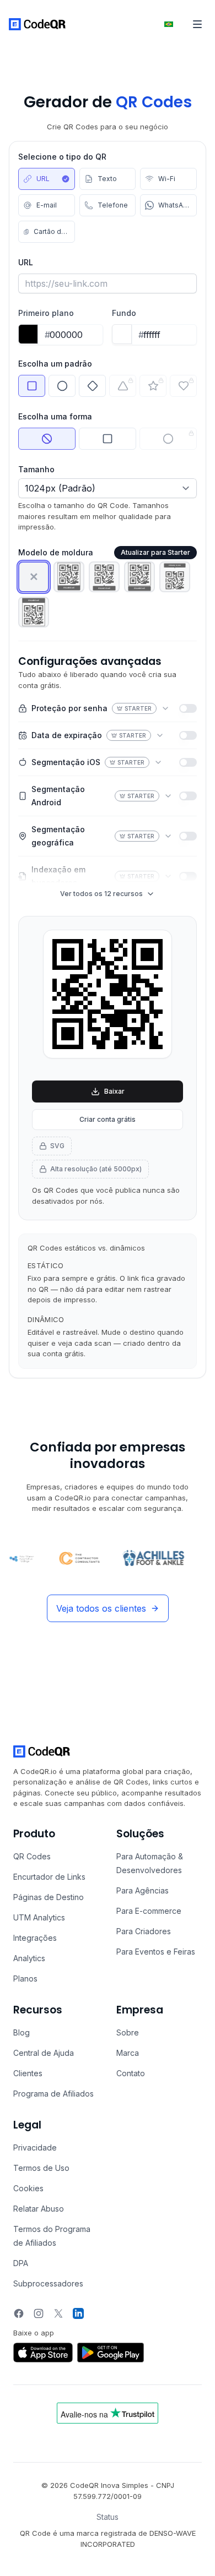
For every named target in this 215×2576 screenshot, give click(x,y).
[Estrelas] (153, 386)
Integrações (35, 1938)
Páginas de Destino (49, 1897)
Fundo (124, 313)
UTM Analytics (39, 1917)
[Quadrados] (32, 386)
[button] (34, 577)
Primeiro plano (46, 313)
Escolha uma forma (55, 416)
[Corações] (183, 386)
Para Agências (143, 1890)
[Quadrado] (108, 439)
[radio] (47, 179)
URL (26, 262)
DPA (21, 2263)
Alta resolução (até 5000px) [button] (96, 1169)
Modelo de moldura (56, 552)
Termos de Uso (41, 2168)
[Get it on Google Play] (111, 2353)
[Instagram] (39, 2313)
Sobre (128, 2032)
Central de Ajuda (44, 2053)
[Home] (37, 24)
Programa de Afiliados (53, 2094)
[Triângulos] (123, 386)
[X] (58, 2313)
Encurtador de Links (49, 1877)
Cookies (28, 2188)
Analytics (29, 1958)
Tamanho (36, 469)
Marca (128, 2053)
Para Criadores (144, 1931)
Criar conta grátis (108, 1119)
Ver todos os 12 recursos (101, 894)
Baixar (114, 1091)
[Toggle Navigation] (197, 24)
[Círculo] (168, 439)
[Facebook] (19, 2313)
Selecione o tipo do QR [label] (62, 157)
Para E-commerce (149, 1911)
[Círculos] (62, 386)
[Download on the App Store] (43, 2353)
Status (108, 2517)
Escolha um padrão (55, 364)
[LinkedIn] (78, 2313)
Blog (21, 2032)
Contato (131, 2073)
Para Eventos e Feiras (156, 1952)
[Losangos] (92, 386)
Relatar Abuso (39, 2209)
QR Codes (32, 1856)
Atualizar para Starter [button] (155, 552)
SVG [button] (57, 1146)
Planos (25, 1979)
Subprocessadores (48, 2283)
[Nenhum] (47, 439)
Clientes (28, 2073)
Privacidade (35, 2147)
